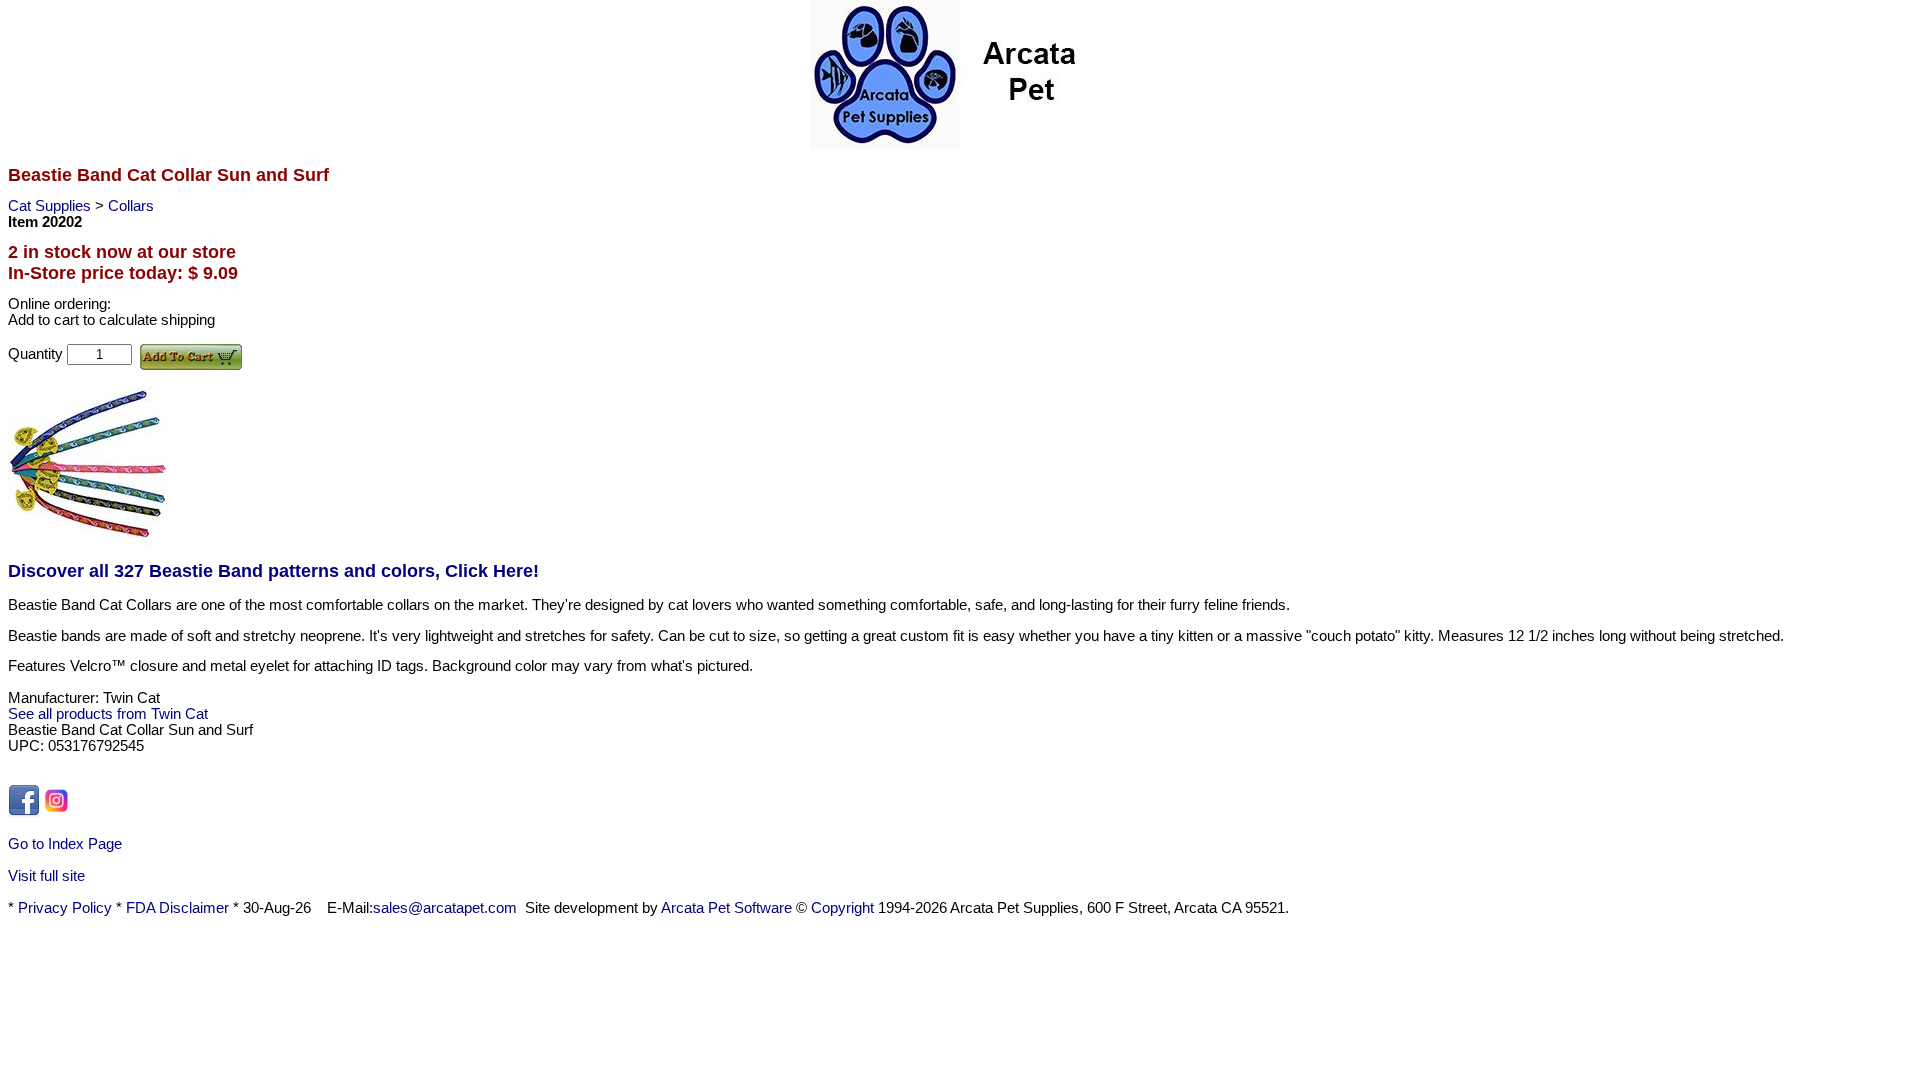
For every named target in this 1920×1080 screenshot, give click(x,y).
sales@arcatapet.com (445, 908)
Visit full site (46, 876)
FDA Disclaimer (177, 908)
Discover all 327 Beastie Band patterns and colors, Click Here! (273, 571)
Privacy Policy (65, 908)
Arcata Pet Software (726, 908)
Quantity (37, 354)
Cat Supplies (51, 206)
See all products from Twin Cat (108, 714)
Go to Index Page (65, 844)
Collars (131, 206)
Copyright (842, 908)
